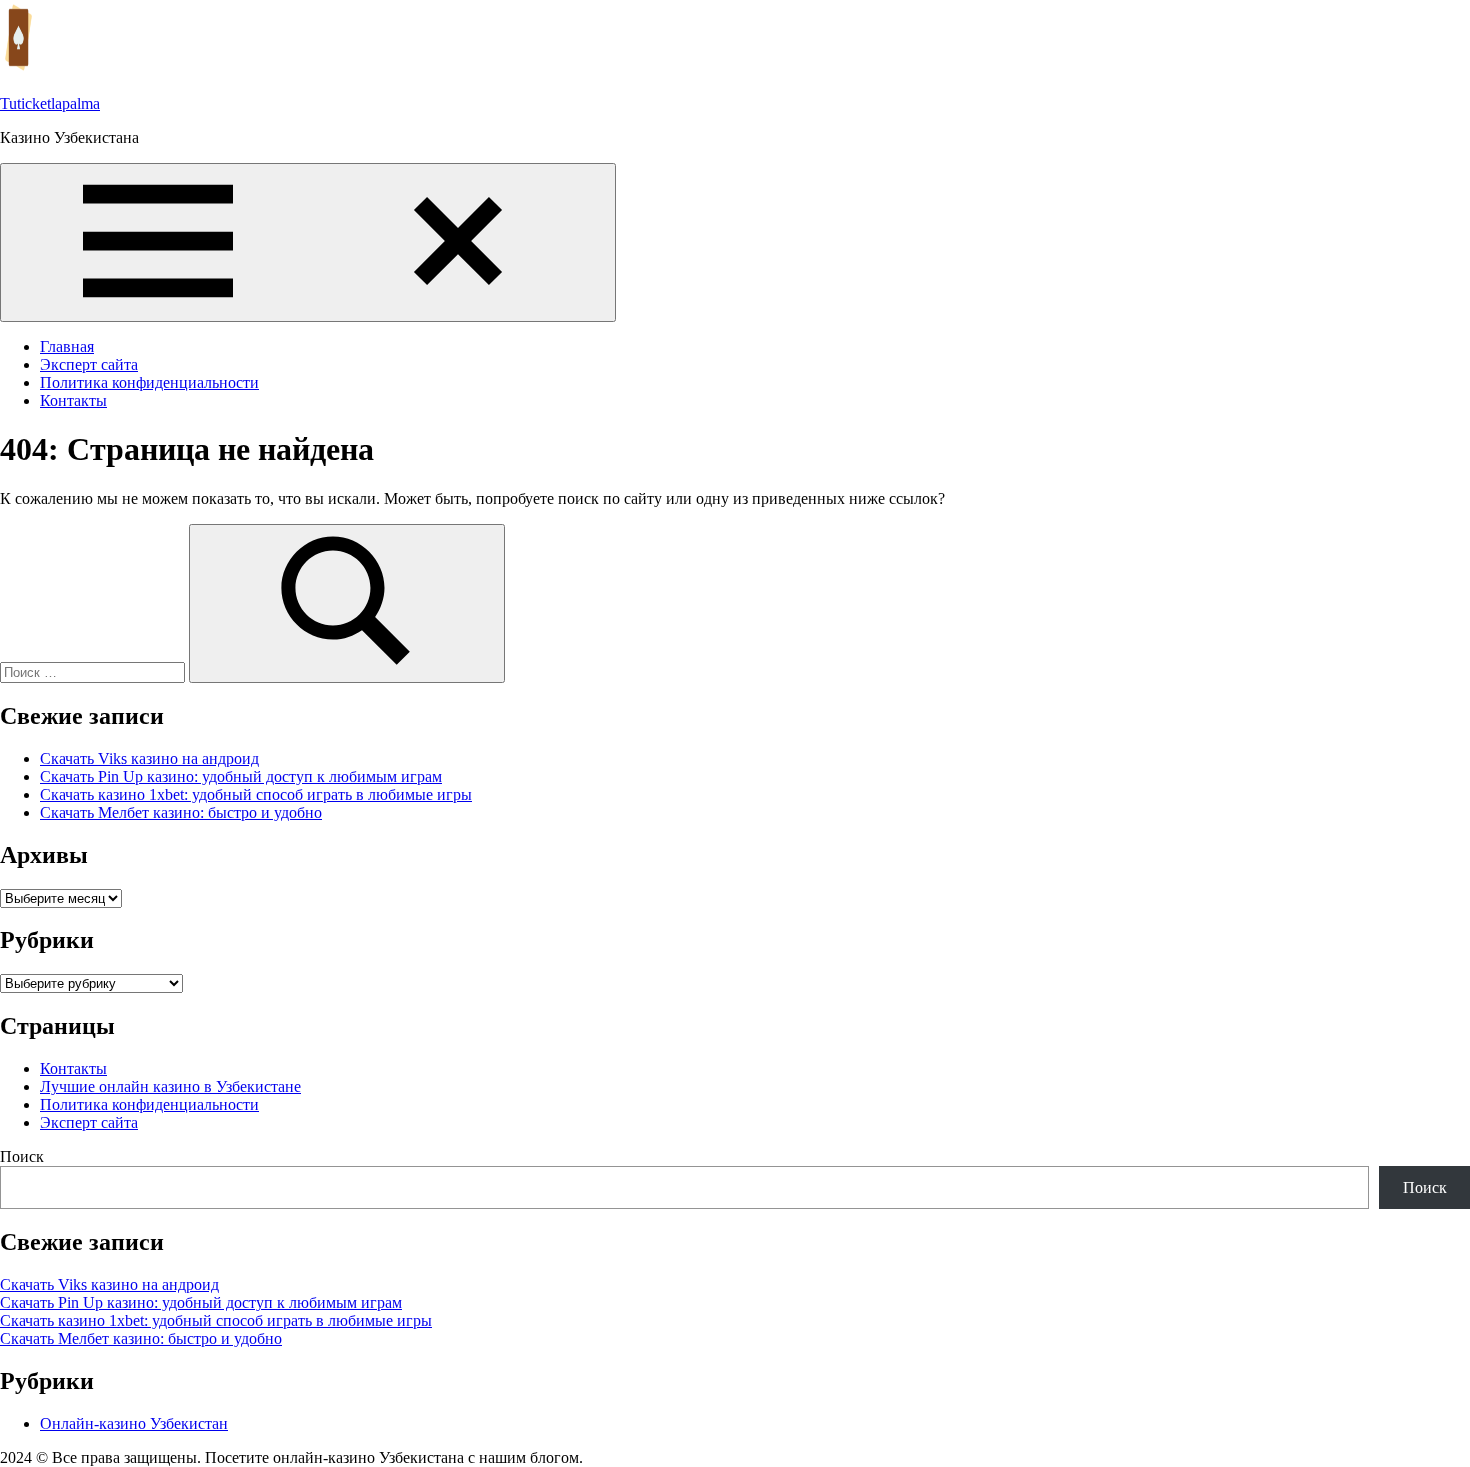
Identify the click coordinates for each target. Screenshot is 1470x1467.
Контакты (73, 400)
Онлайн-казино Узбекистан (134, 1423)
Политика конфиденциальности (149, 382)
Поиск (22, 1156)
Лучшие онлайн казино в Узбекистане (170, 1086)
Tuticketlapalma (50, 103)
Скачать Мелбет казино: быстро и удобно (181, 812)
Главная (67, 346)
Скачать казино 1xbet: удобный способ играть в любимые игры (256, 794)
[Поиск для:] (94, 671)
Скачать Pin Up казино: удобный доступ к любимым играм (241, 776)
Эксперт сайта (89, 364)
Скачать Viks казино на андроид (149, 758)
